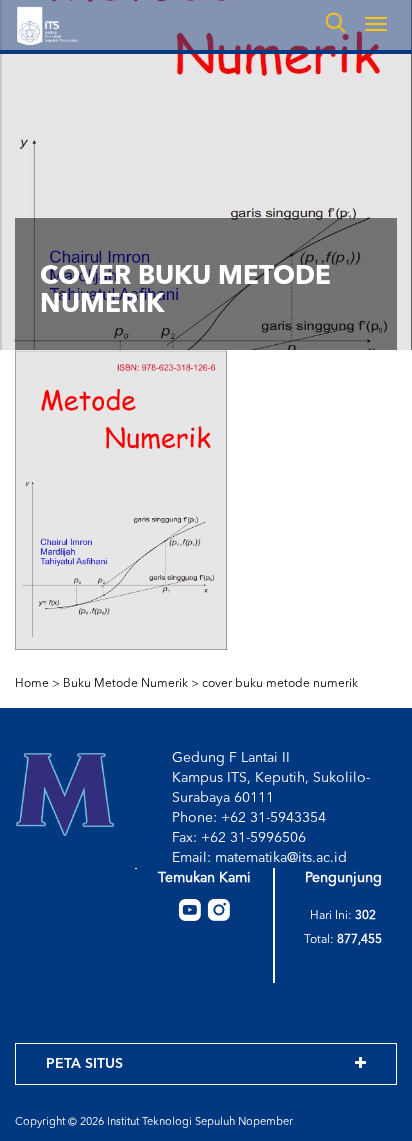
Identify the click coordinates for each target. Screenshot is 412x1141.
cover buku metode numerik (280, 684)
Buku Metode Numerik (125, 684)
